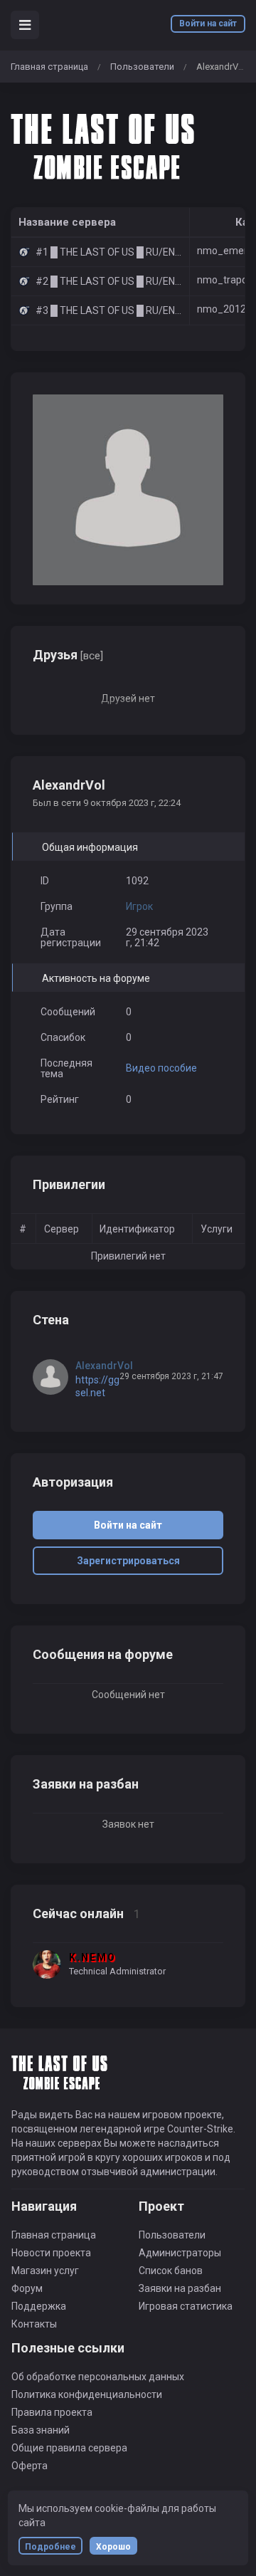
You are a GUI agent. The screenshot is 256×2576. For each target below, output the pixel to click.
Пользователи (142, 67)
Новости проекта (51, 2253)
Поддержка (39, 2306)
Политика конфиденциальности (87, 2394)
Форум (27, 2288)
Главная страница (49, 67)
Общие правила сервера (69, 2448)
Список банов (171, 2271)
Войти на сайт (208, 23)
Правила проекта (52, 2412)
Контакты (34, 2324)
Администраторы (180, 2253)
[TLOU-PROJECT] (107, 145)
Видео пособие (161, 1068)
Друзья (68, 655)
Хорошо (113, 2547)
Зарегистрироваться (128, 1561)
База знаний (41, 2430)
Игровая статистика (186, 2306)
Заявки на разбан (180, 2288)
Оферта (30, 2466)
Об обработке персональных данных (98, 2377)
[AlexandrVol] (54, 1377)
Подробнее (50, 2547)
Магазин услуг (45, 2271)
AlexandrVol (104, 1366)
